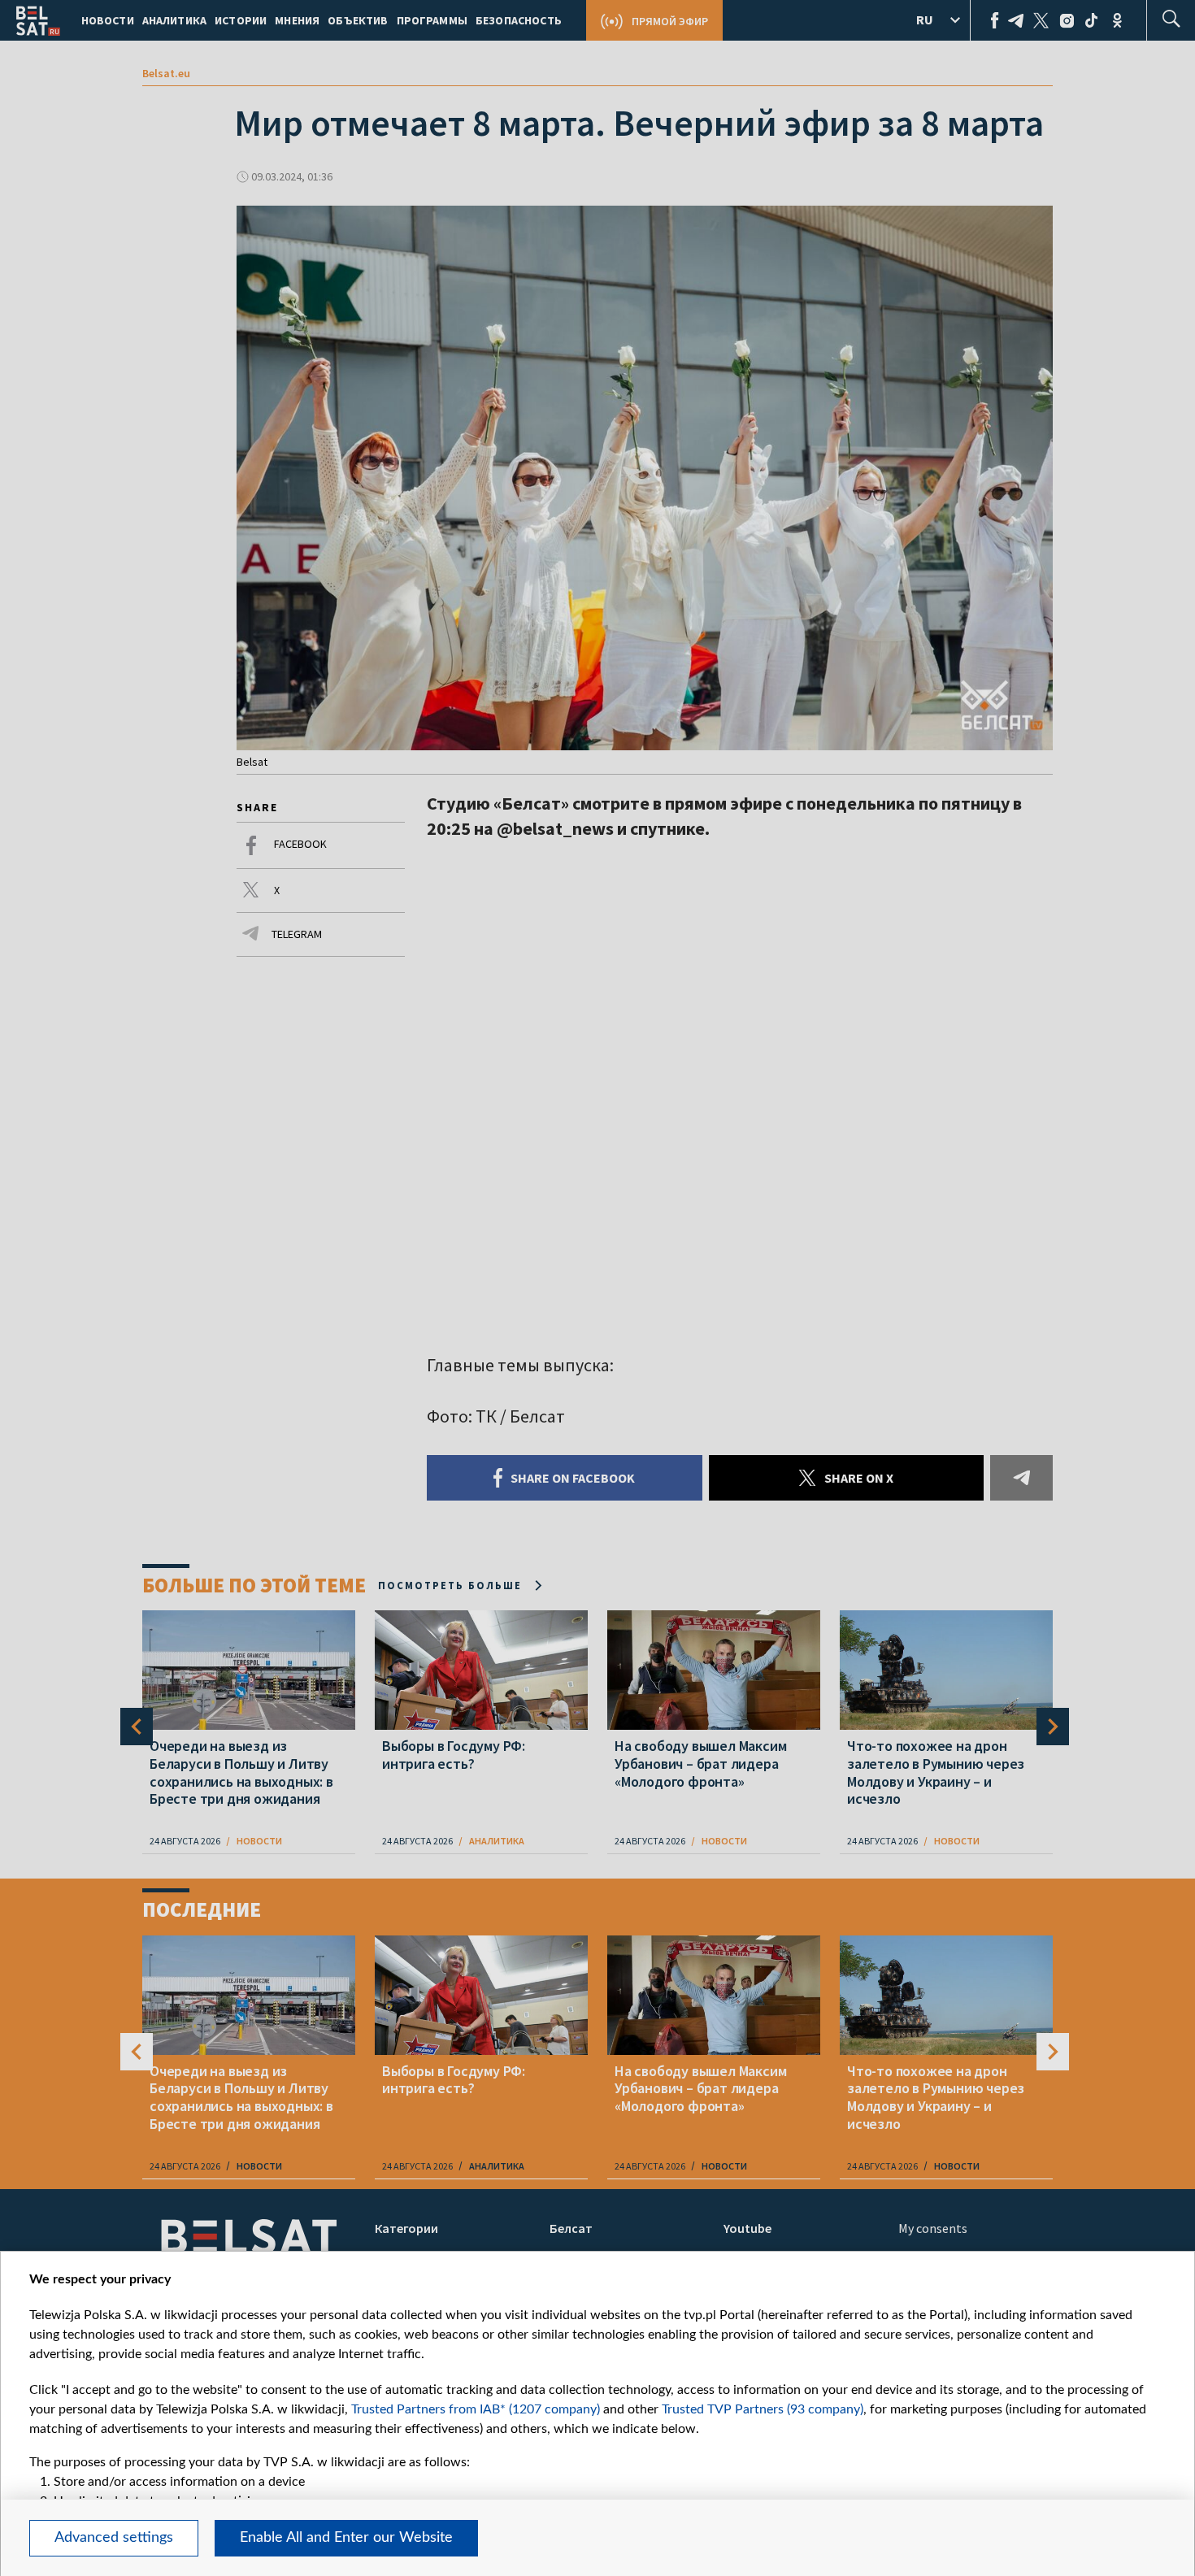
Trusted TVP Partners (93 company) (763, 2409)
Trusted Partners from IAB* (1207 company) (476, 2409)
